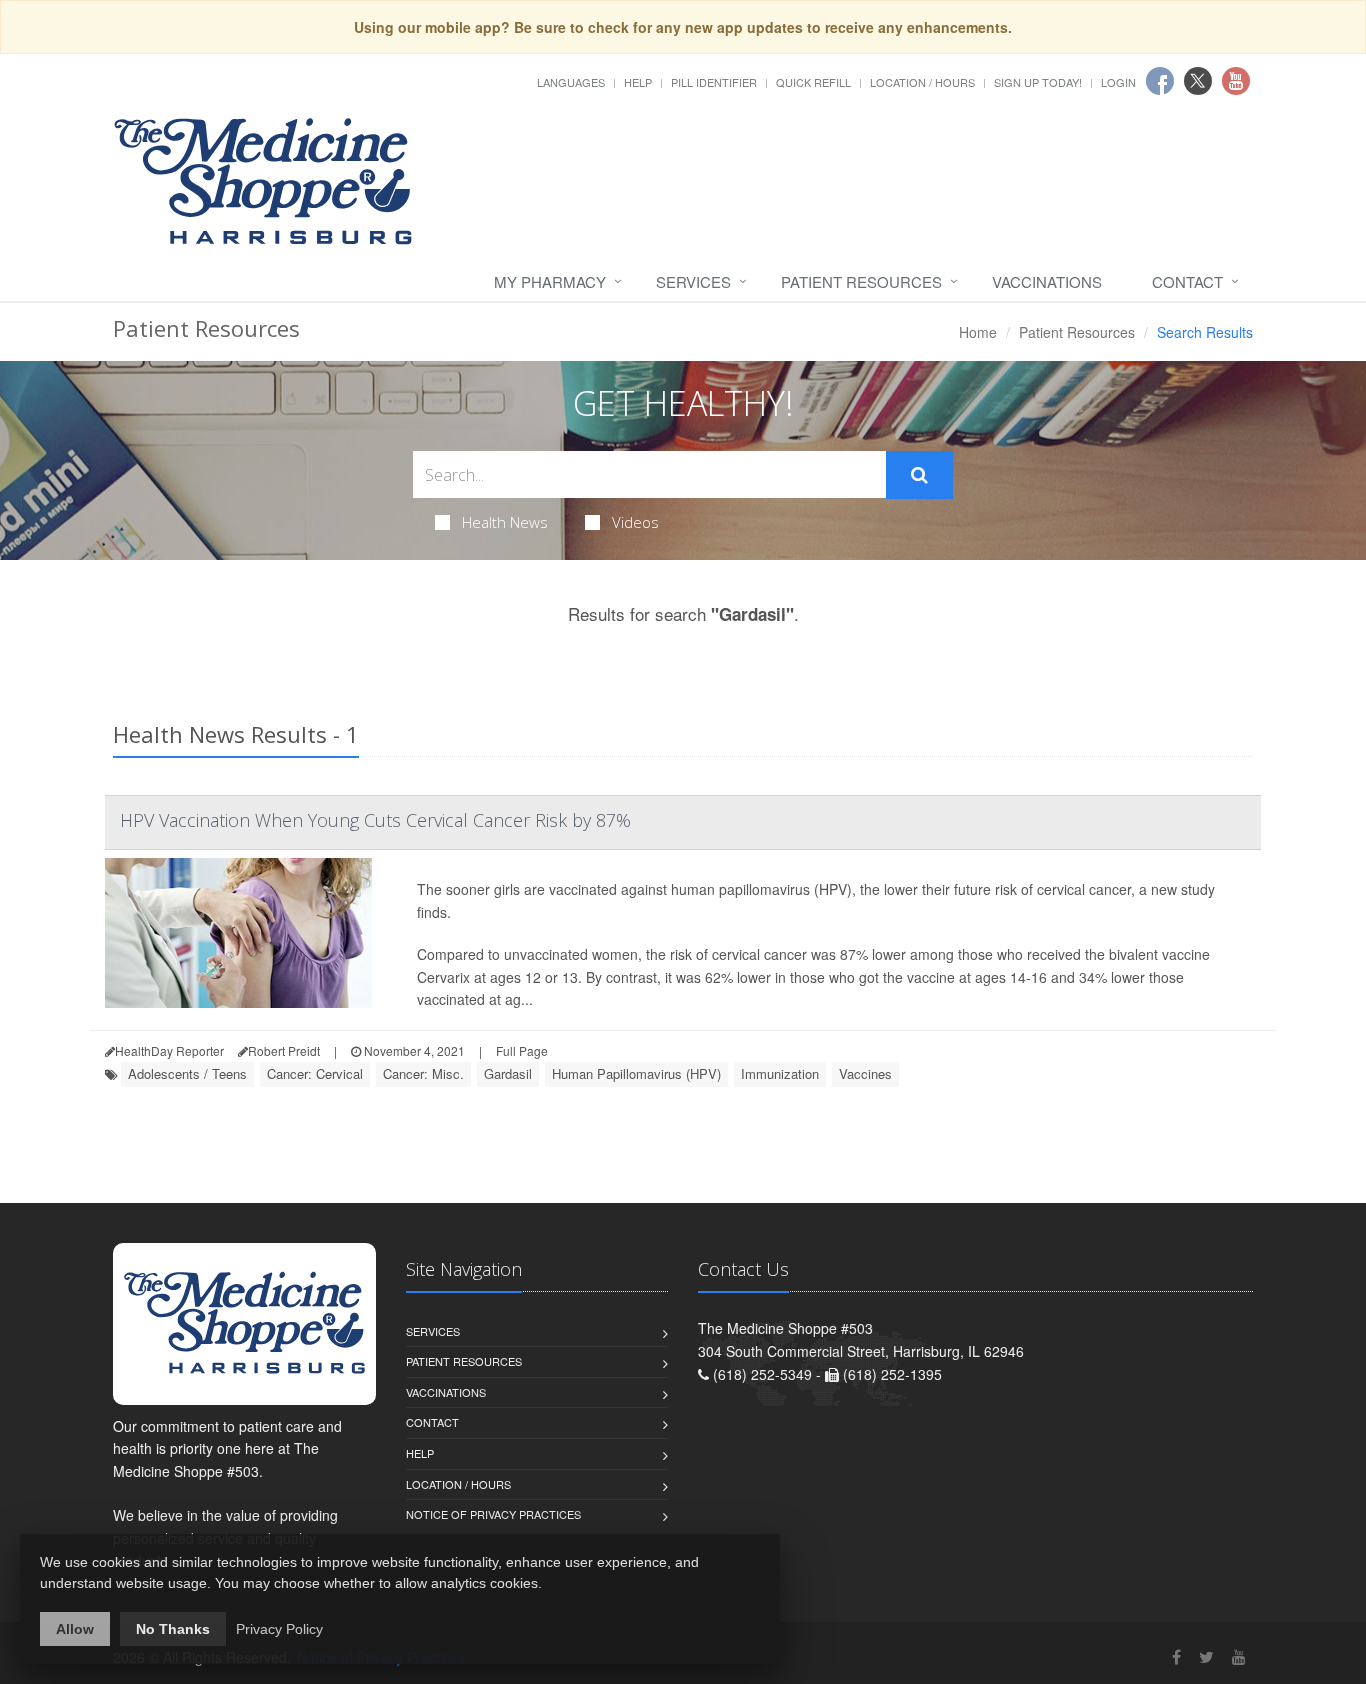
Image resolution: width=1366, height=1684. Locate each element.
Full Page (522, 1050)
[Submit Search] (919, 475)
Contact (1187, 281)
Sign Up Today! (1038, 82)
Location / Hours (922, 82)
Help (638, 82)
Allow (75, 1629)
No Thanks (173, 1629)
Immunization (780, 1073)
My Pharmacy (550, 281)
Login (1118, 82)
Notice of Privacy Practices (493, 1514)
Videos (635, 522)
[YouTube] (1239, 1656)
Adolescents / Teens (187, 1073)
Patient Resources (861, 281)
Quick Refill (813, 82)
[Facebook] (1176, 1656)
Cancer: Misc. (423, 1073)
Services (693, 281)
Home (978, 332)
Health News (505, 522)
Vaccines (865, 1073)
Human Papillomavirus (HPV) (636, 1073)
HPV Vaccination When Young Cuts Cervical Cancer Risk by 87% (375, 820)
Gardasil (508, 1073)
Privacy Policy (279, 1629)
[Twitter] (1206, 1656)
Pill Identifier (714, 82)
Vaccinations (1047, 281)
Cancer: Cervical (315, 1073)
